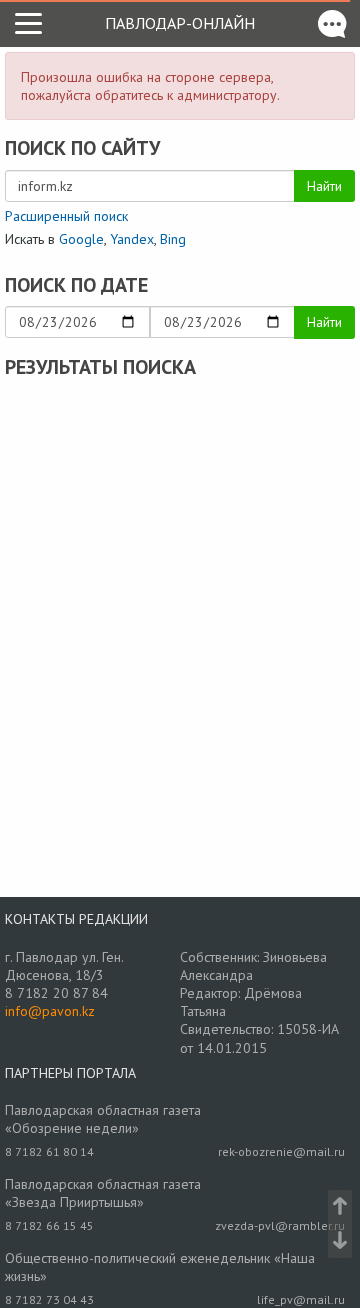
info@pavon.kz (50, 1011)
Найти (324, 186)
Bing (173, 239)
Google (81, 239)
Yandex (132, 239)
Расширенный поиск (66, 216)
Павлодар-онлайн (180, 23)
